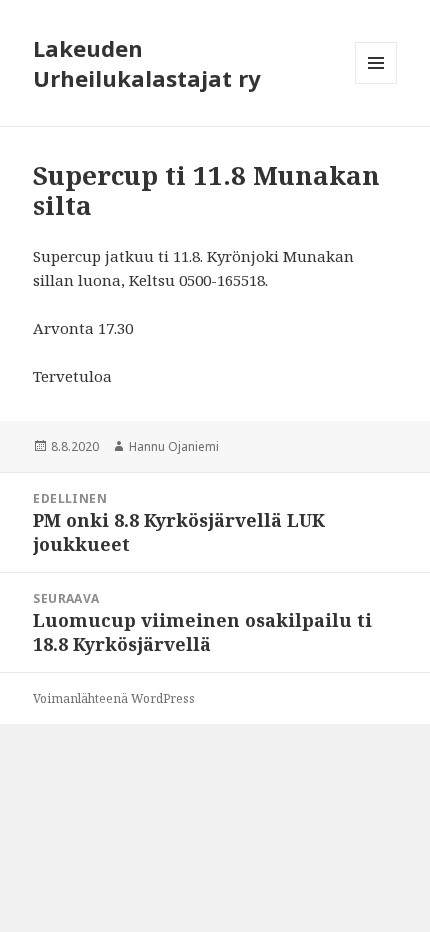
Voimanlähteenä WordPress (114, 698)
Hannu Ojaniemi (174, 446)
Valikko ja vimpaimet (376, 83)
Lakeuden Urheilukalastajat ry (147, 63)
